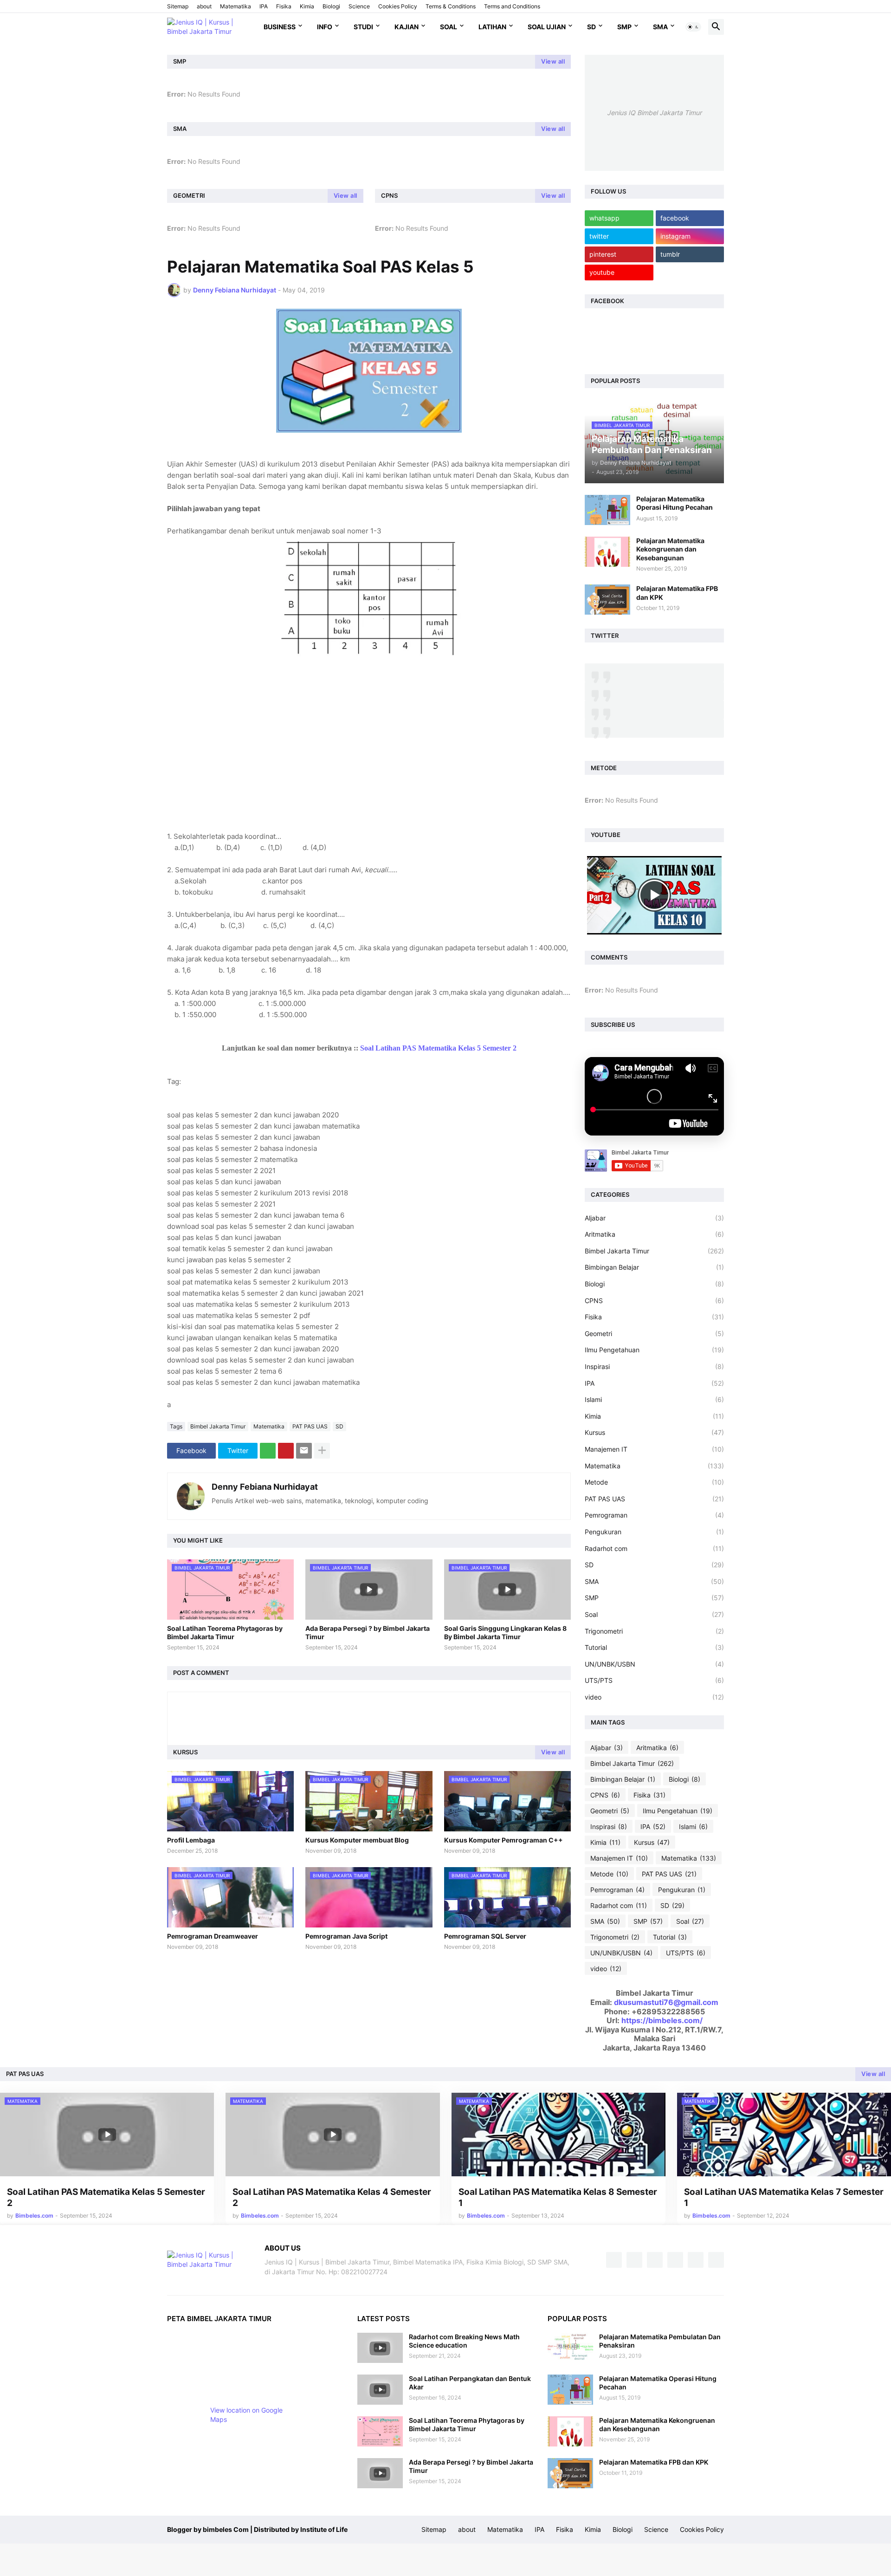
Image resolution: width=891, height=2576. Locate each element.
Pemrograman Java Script (346, 1936)
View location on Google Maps (246, 2415)
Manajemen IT (654, 1449)
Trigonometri (654, 1631)
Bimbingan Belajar (654, 1267)
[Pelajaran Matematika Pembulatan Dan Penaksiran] (570, 2348)
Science (359, 6)
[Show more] (322, 1451)
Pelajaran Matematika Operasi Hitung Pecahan (675, 503)
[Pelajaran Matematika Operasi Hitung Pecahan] (607, 510)
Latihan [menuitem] (492, 27)
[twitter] (634, 2260)
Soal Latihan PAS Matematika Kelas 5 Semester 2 (438, 1048)
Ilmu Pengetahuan (654, 1350)
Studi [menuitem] (363, 27)
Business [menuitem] (280, 27)
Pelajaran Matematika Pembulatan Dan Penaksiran (660, 2341)
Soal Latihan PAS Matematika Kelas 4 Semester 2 (332, 2198)
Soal (654, 1614)
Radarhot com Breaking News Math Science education (464, 2341)
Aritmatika (654, 1234)
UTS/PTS (654, 1680)
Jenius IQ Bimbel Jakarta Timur (654, 113)
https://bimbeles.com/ (662, 2020)
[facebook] (614, 2260)
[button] (693, 27)
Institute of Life (324, 2529)
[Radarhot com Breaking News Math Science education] (380, 2348)
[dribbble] (675, 2260)
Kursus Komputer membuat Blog (357, 1840)
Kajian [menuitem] (407, 27)
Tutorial (654, 1647)
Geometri (654, 1333)
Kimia (307, 6)
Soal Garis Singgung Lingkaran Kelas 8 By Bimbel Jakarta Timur (505, 1632)
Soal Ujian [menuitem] (547, 27)
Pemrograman (654, 1515)
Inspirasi (654, 1366)
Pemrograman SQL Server (485, 1936)
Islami (654, 1399)
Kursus (654, 1432)
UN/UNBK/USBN (654, 1664)
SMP (624, 27)
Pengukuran (654, 1532)
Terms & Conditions (451, 6)
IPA (264, 6)
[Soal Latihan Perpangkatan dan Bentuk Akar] (380, 2390)
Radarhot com (654, 1548)
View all (553, 61)
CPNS (654, 1301)
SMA (660, 27)
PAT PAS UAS (310, 1426)
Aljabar (654, 1218)
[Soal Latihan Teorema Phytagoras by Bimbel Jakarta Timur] (380, 2431)
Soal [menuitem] (449, 27)
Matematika (236, 6)
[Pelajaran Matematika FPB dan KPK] (607, 600)
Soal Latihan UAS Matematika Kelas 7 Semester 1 (784, 2198)
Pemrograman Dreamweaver (213, 1936)
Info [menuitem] (325, 27)
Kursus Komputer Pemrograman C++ (504, 1840)
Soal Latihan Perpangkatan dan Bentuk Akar (470, 2383)
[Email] (304, 1451)
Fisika (284, 6)
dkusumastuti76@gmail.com (666, 2002)
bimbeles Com (226, 2529)
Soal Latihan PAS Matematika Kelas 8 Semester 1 (558, 2198)
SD (591, 27)
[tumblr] (696, 2260)
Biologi (331, 6)
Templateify (378, 2529)
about (204, 6)
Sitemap (178, 6)
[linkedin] (716, 2260)
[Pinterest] (286, 1451)
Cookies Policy (398, 6)
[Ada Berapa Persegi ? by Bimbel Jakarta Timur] (380, 2473)
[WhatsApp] (268, 1451)
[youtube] (655, 2260)
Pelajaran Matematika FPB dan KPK (677, 593)
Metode (654, 1482)
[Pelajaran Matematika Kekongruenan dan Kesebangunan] (607, 552)
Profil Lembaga (191, 1840)
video (654, 1697)
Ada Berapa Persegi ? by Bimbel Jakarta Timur (368, 1632)
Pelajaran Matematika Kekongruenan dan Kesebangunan (670, 549)
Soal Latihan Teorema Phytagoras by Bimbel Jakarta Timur (225, 1632)
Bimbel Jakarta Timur (218, 1426)
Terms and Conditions (512, 6)
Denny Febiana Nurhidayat (265, 1487)
